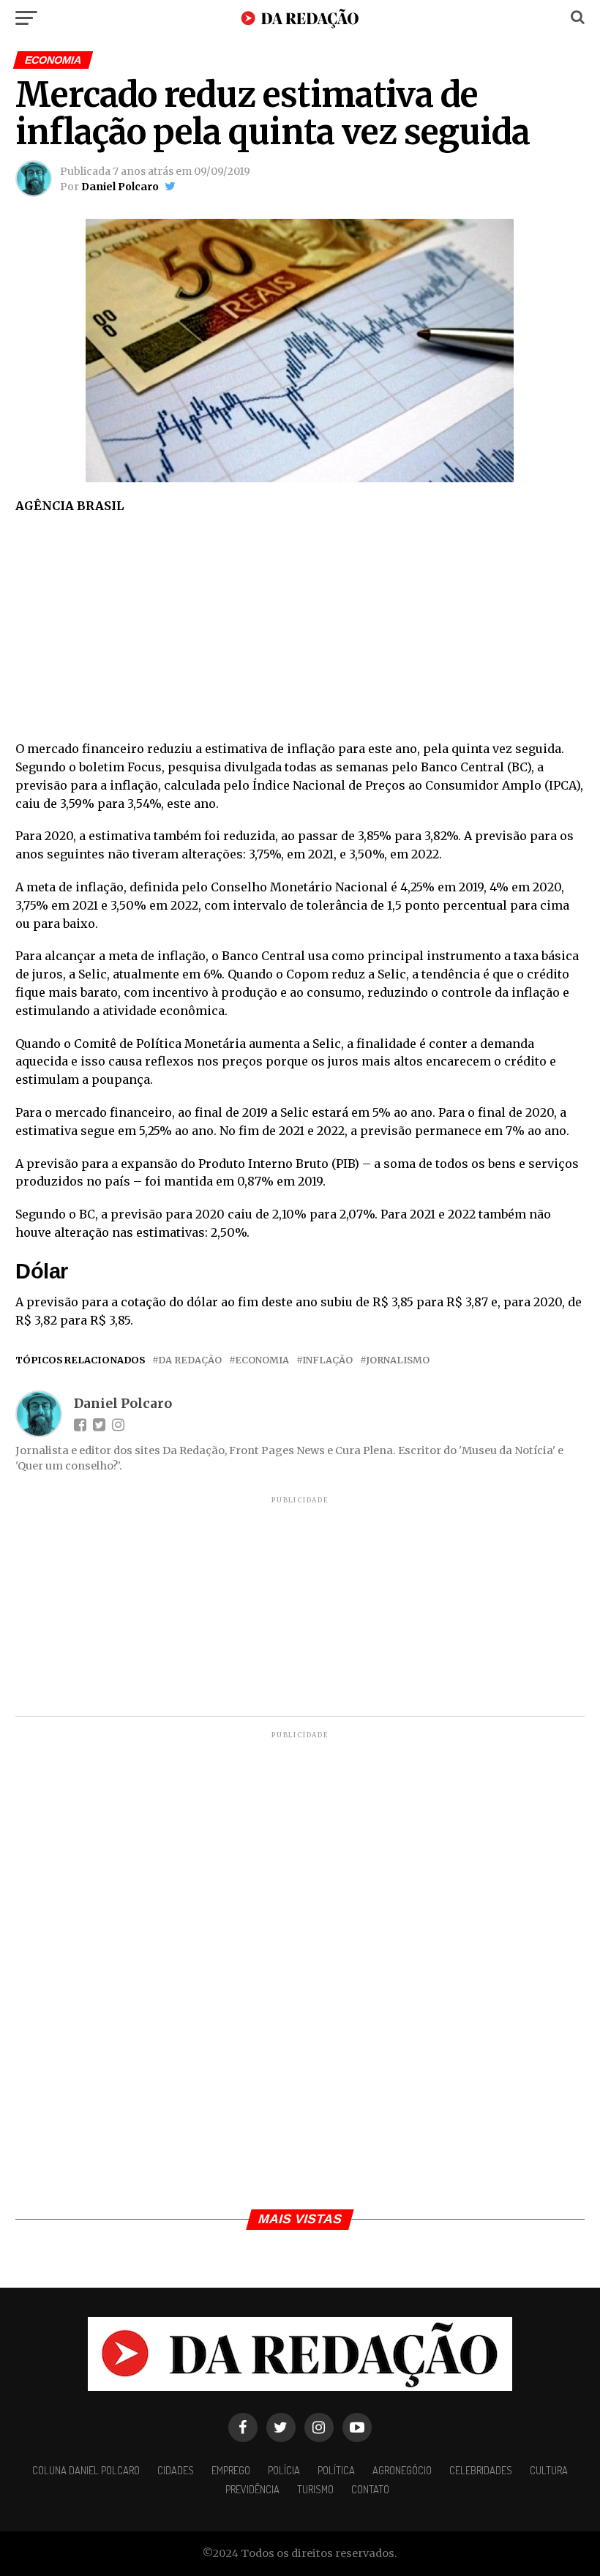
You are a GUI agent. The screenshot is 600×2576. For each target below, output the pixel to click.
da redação (190, 1360)
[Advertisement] (300, 632)
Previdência (252, 2489)
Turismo (315, 2489)
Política (336, 2470)
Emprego (231, 2470)
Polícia (284, 2470)
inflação (327, 1360)
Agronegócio (402, 2470)
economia (262, 1360)
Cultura (549, 2470)
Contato (370, 2489)
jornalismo (398, 1360)
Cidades (176, 2470)
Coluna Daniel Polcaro (86, 2470)
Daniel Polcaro (120, 187)
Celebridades (481, 2470)
